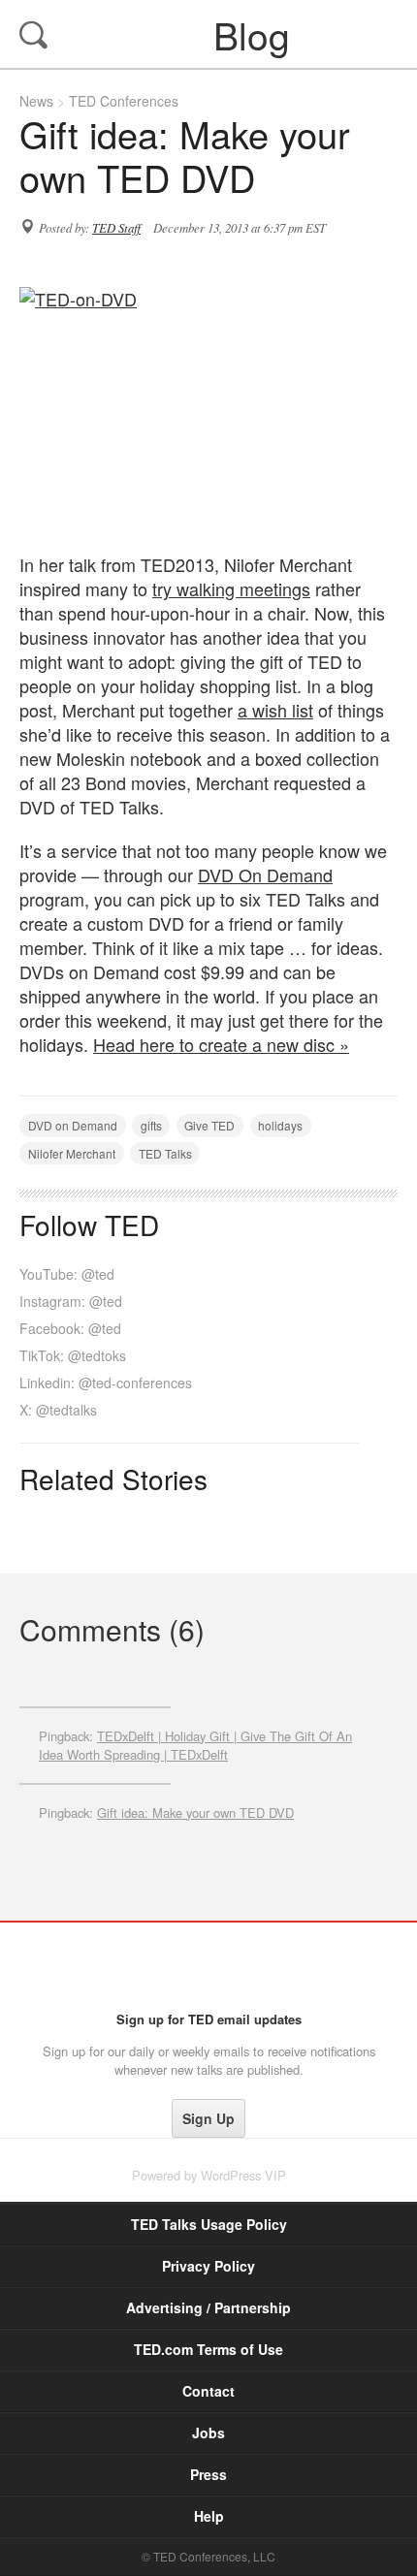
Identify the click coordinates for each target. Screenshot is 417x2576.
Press (208, 2474)
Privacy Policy (208, 2266)
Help (209, 2516)
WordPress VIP (243, 2175)
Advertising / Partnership (208, 2307)
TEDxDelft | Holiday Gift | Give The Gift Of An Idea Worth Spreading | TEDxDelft (195, 1746)
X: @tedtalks (58, 1410)
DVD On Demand (265, 875)
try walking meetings (231, 588)
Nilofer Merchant (72, 1153)
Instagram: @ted (71, 1301)
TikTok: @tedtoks (73, 1355)
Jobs (208, 2433)
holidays (280, 1125)
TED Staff (116, 228)
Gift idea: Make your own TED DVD (195, 1813)
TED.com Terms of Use (208, 2349)
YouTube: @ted (67, 1274)
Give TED (209, 1125)
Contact (208, 2391)
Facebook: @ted (70, 1328)
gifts (151, 1125)
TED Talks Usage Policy (209, 2224)
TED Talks (165, 1153)
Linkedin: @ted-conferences (106, 1383)
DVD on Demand (73, 1125)
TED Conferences (124, 101)
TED (209, 1966)
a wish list (275, 710)
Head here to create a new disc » (221, 1044)
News (36, 101)
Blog (210, 34)
